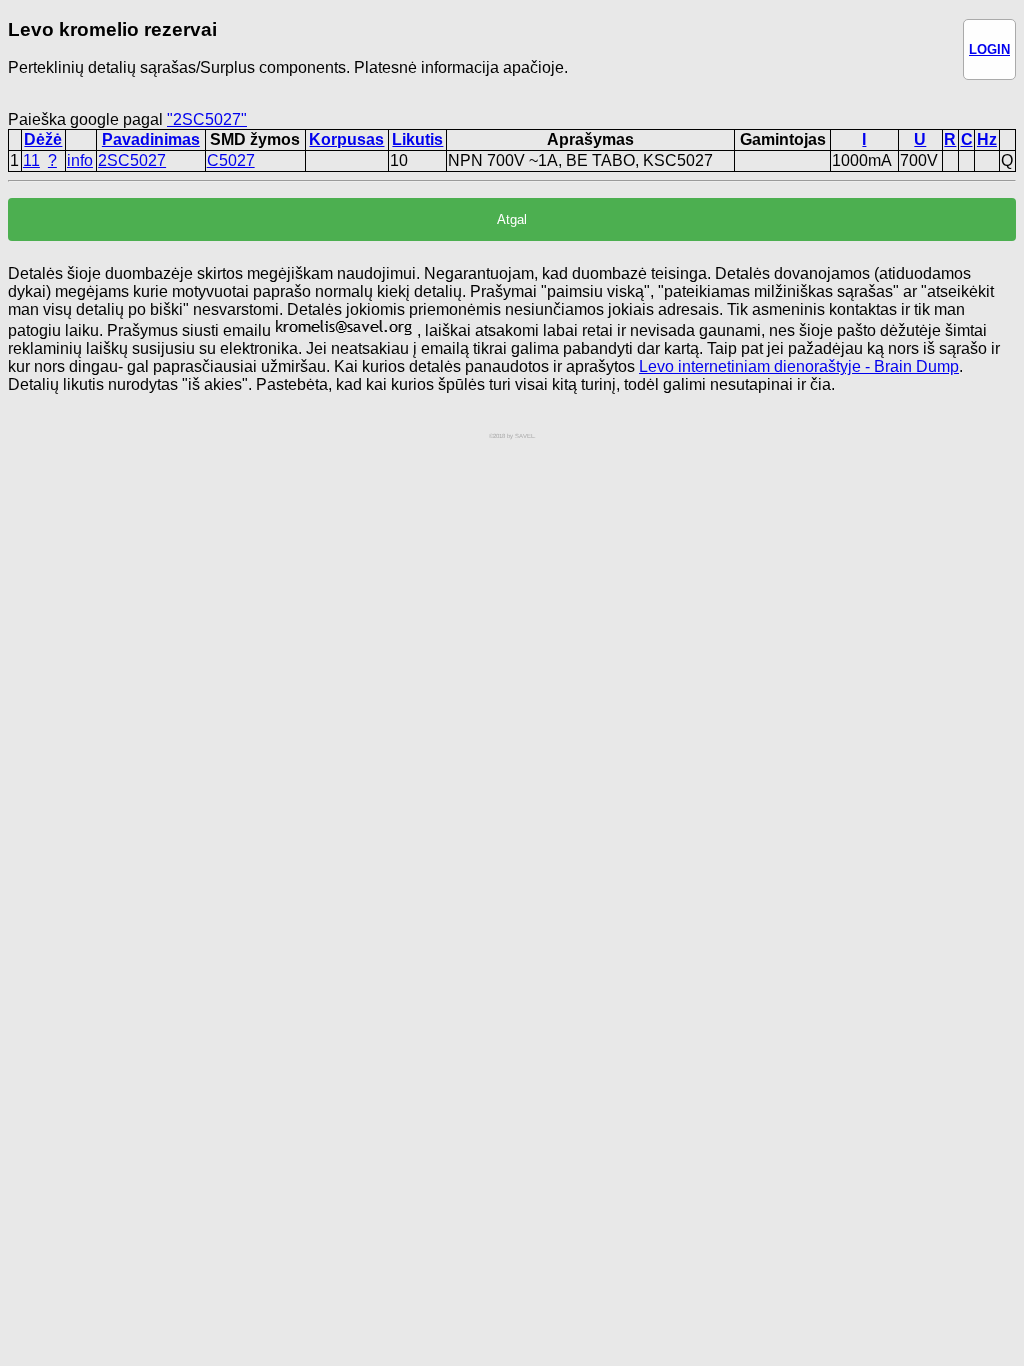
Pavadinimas (151, 139)
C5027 (231, 160)
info (80, 160)
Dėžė (43, 139)
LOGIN (989, 49)
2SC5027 (132, 160)
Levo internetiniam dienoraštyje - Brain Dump (799, 366)
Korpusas (346, 139)
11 (31, 160)
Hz (987, 139)
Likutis (417, 139)
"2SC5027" (207, 119)
